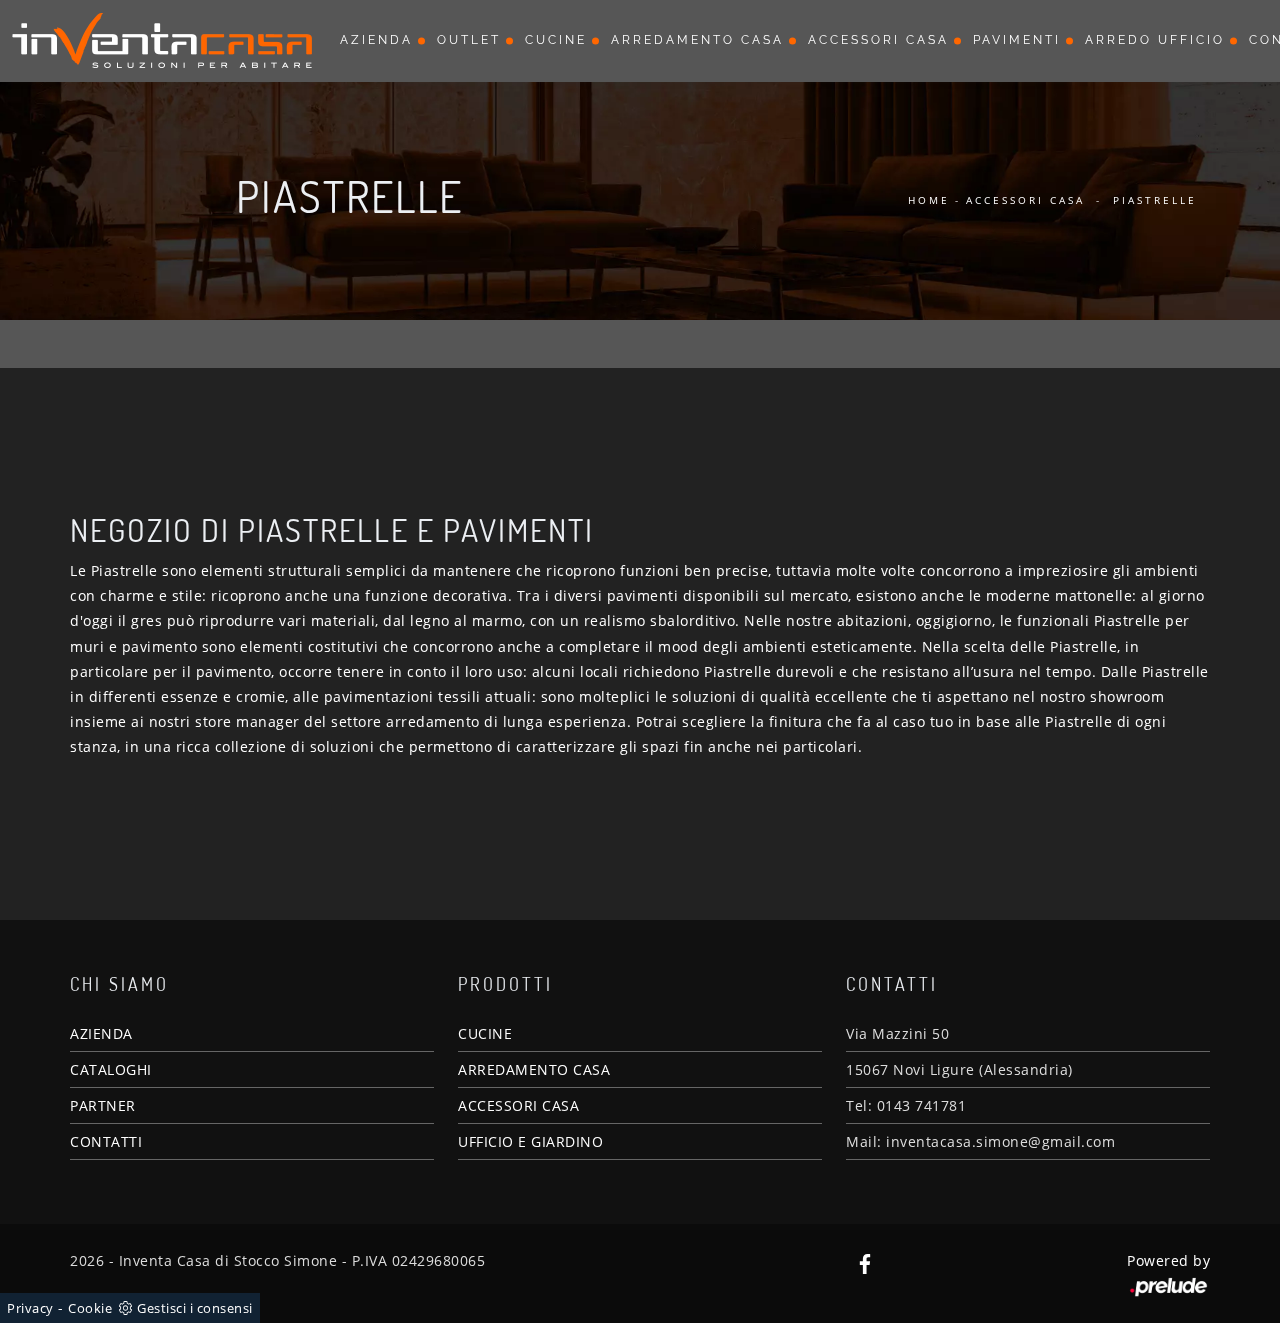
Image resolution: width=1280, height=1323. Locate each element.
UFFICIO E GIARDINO (530, 1141)
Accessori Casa (878, 40)
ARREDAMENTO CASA (534, 1069)
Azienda (376, 40)
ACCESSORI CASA (518, 1105)
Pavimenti (1017, 40)
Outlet (469, 40)
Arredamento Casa (697, 40)
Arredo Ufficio (1155, 40)
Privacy (30, 1308)
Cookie (90, 1308)
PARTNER (103, 1105)
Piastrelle (1155, 200)
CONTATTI (106, 1141)
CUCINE (485, 1033)
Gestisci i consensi (195, 1308)
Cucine (556, 40)
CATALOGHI (111, 1069)
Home (929, 200)
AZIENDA (101, 1033)
